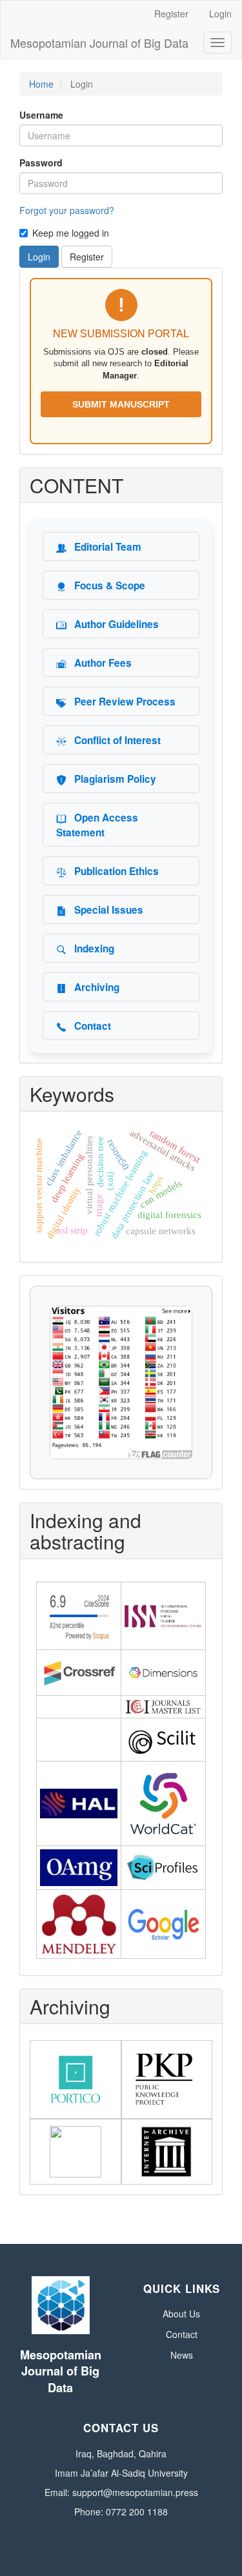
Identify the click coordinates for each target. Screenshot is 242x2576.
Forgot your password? (67, 210)
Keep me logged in (71, 233)
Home (41, 84)
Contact (182, 2334)
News (182, 2355)
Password (41, 162)
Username (41, 115)
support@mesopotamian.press (135, 2492)
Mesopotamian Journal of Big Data (99, 43)
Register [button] (87, 257)
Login (220, 14)
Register (171, 14)
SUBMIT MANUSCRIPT (121, 404)
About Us (181, 2314)
